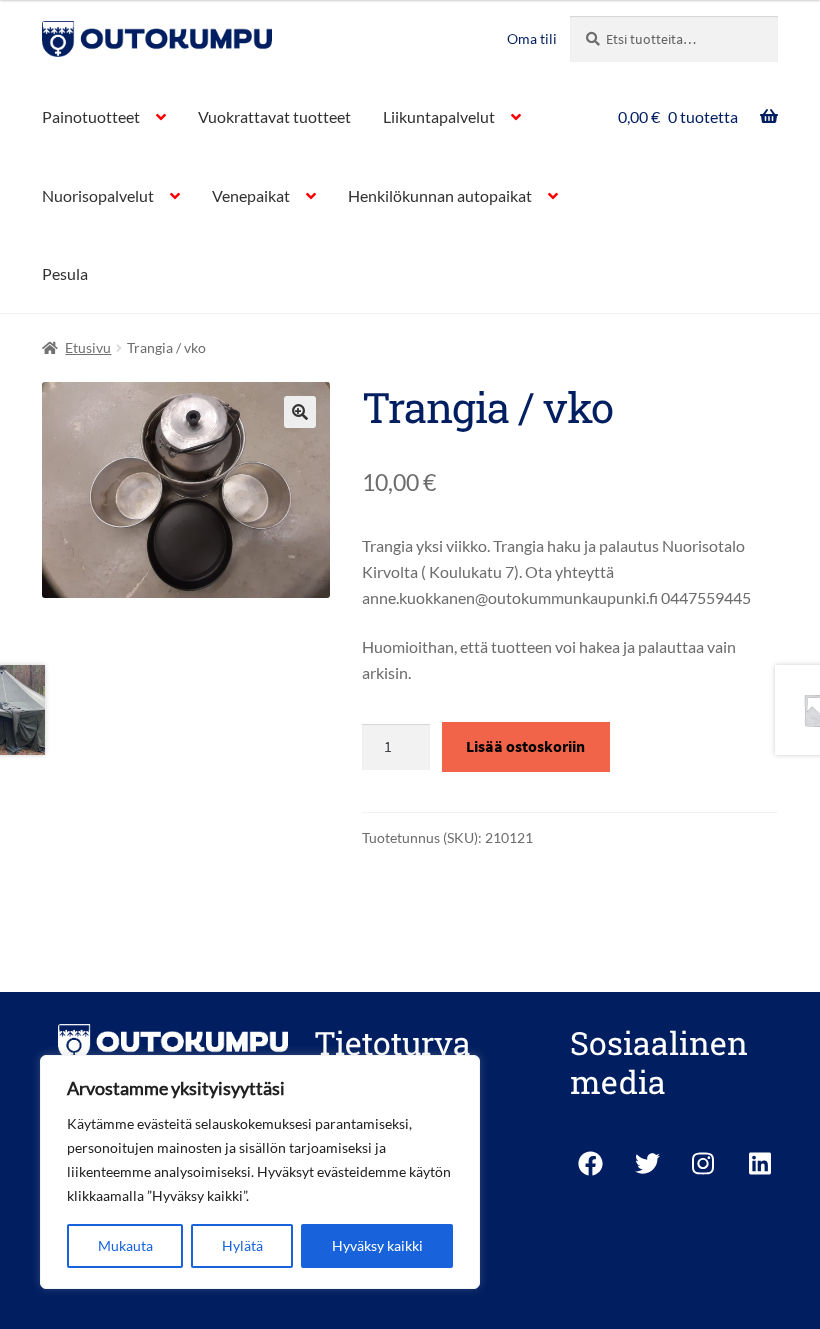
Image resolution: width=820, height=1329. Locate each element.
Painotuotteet (91, 116)
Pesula (65, 273)
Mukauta (125, 1245)
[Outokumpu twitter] (647, 1163)
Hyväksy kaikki (377, 1245)
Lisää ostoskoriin (525, 746)
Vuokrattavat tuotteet (274, 116)
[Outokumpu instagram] (704, 1163)
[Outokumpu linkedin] (761, 1163)
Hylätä (242, 1245)
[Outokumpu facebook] (590, 1163)
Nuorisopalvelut (98, 195)
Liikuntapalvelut (439, 116)
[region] (260, 1172)
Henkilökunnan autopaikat (440, 195)
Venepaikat (251, 195)
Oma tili (532, 38)
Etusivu (88, 347)
